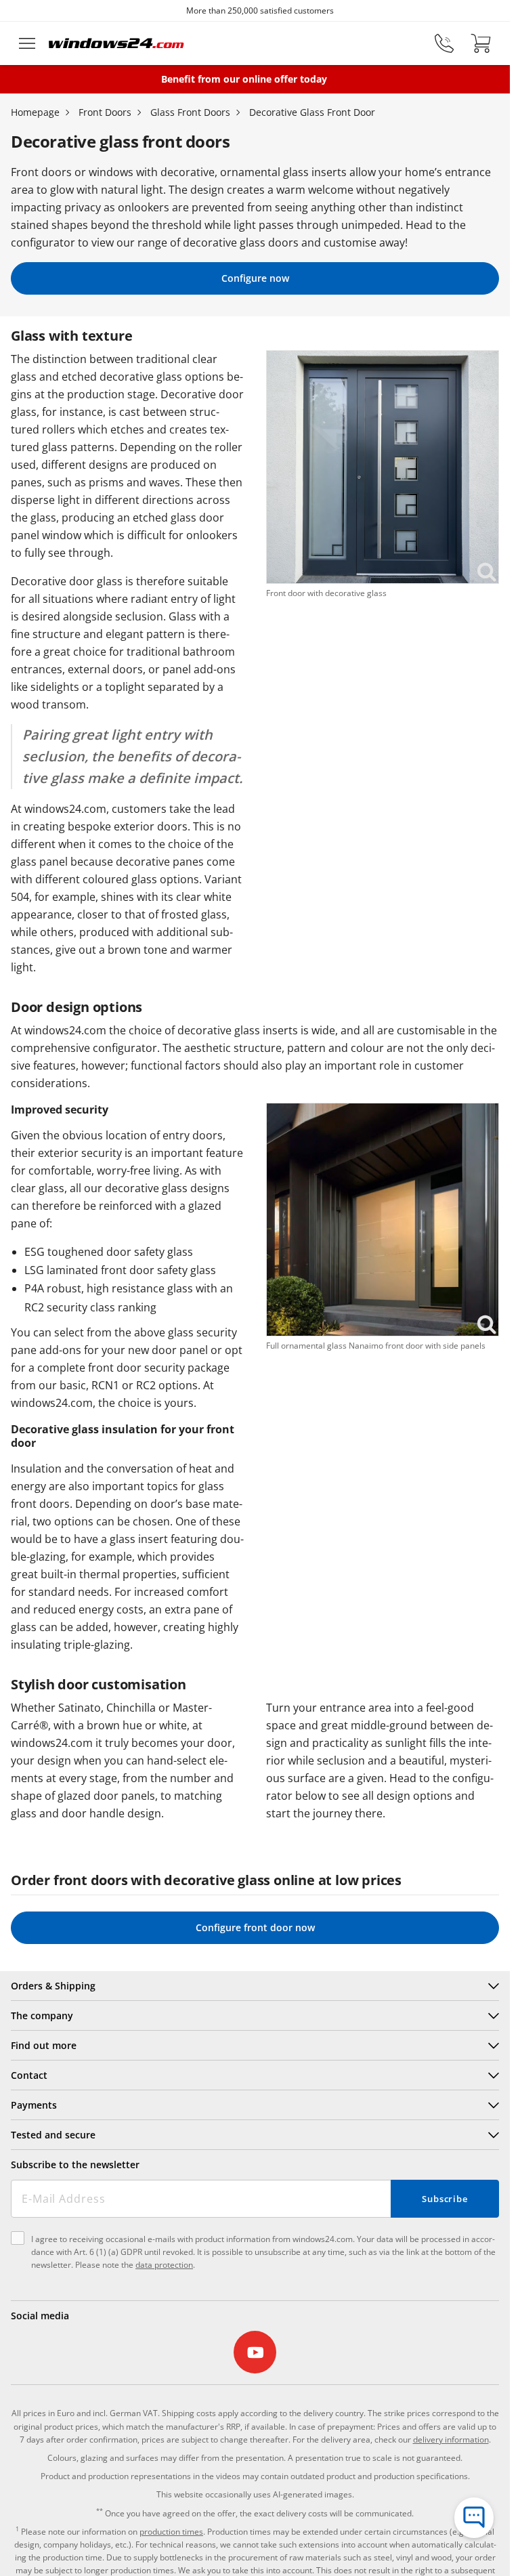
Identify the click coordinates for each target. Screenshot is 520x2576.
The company (42, 2015)
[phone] (444, 43)
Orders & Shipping (53, 1986)
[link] (383, 467)
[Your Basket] (481, 43)
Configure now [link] (255, 278)
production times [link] (171, 2532)
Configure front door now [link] (255, 1927)
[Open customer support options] (474, 2518)
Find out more (44, 2045)
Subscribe (445, 2199)
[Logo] (116, 43)
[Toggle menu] (27, 43)
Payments (34, 2105)
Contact (29, 2075)
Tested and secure (53, 2135)
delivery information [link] (451, 2440)
